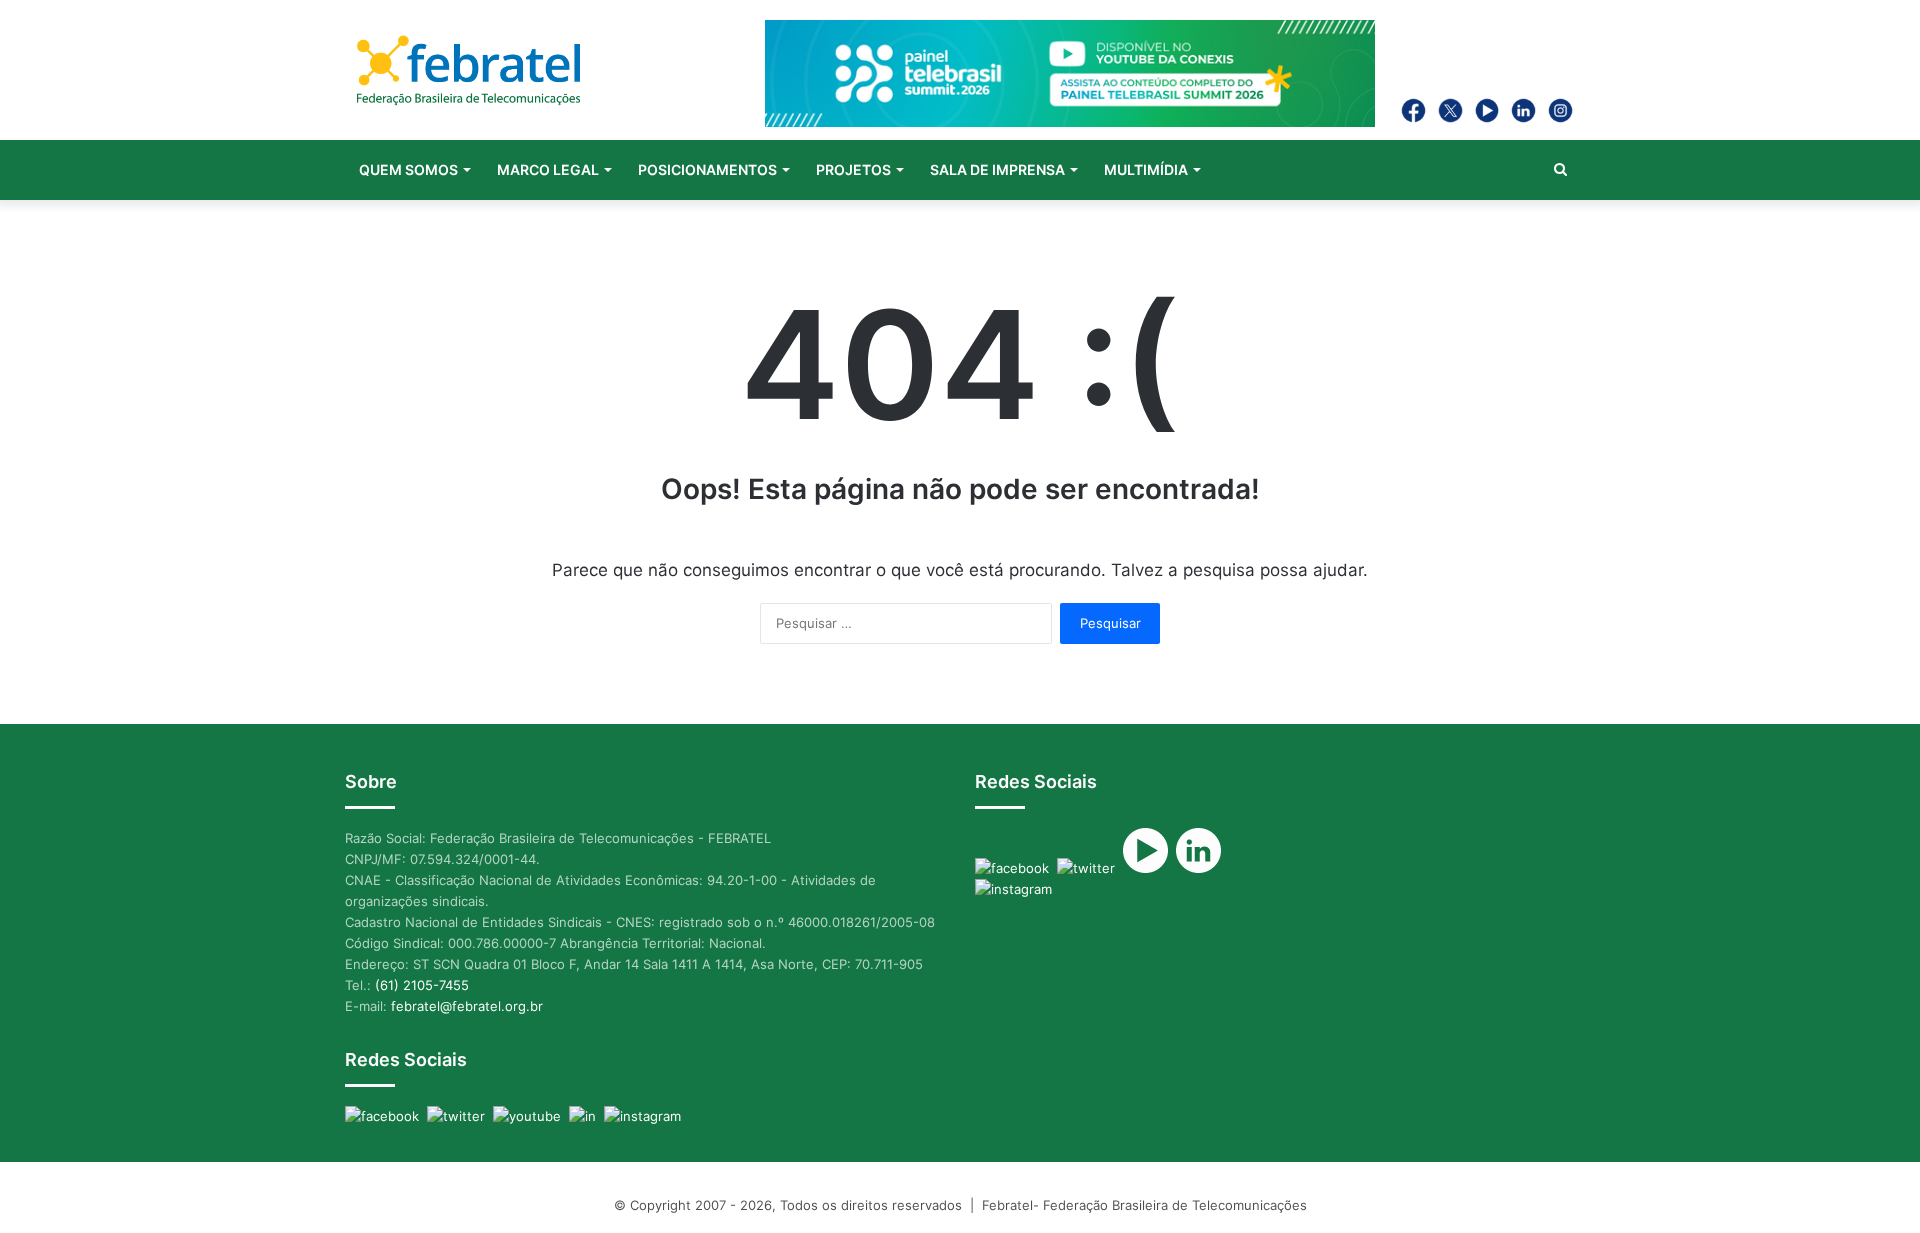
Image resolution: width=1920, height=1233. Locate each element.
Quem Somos (408, 169)
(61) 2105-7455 (422, 985)
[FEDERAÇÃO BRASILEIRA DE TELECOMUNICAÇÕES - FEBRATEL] (468, 72)
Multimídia (1146, 169)
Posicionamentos (707, 169)
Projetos (853, 169)
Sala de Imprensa (997, 169)
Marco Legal (548, 169)
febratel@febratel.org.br (467, 1006)
